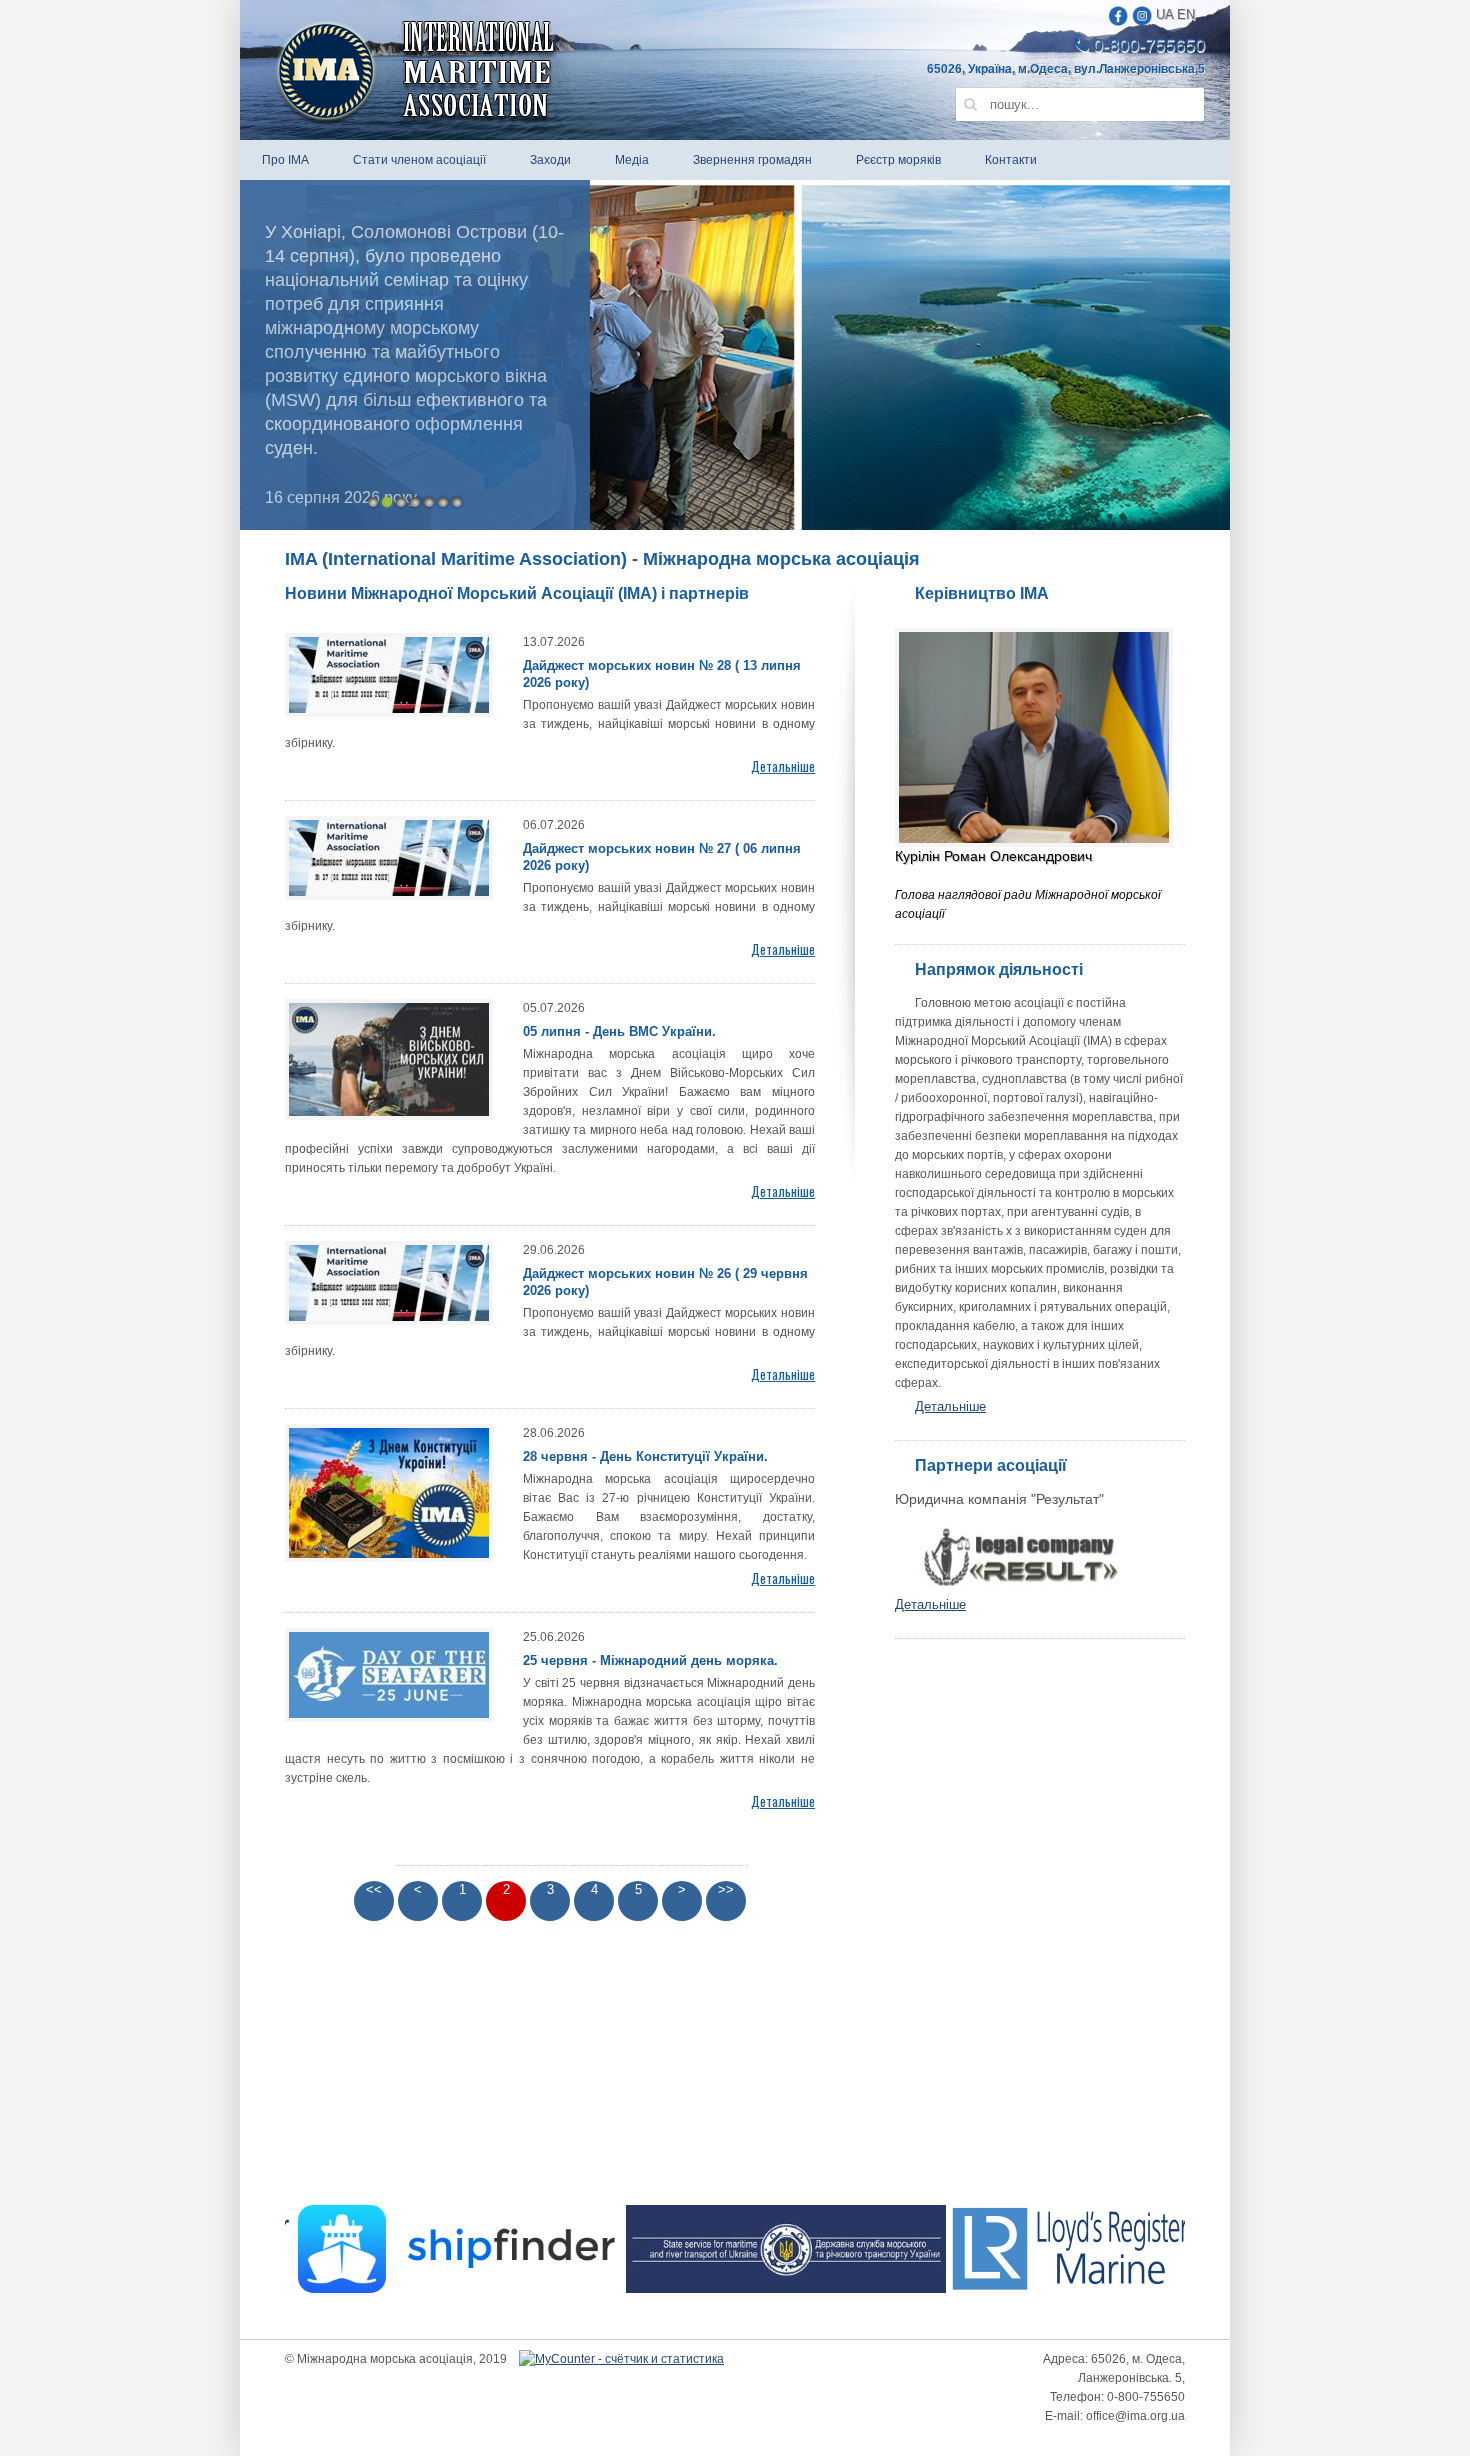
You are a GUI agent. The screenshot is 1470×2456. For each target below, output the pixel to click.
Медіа (632, 160)
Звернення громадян (752, 160)
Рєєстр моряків (898, 160)
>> (726, 1889)
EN (1186, 14)
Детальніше (950, 1406)
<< (374, 1889)
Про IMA (285, 160)
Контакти (1011, 160)
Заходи (550, 160)
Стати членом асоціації (419, 160)
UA (1164, 14)
